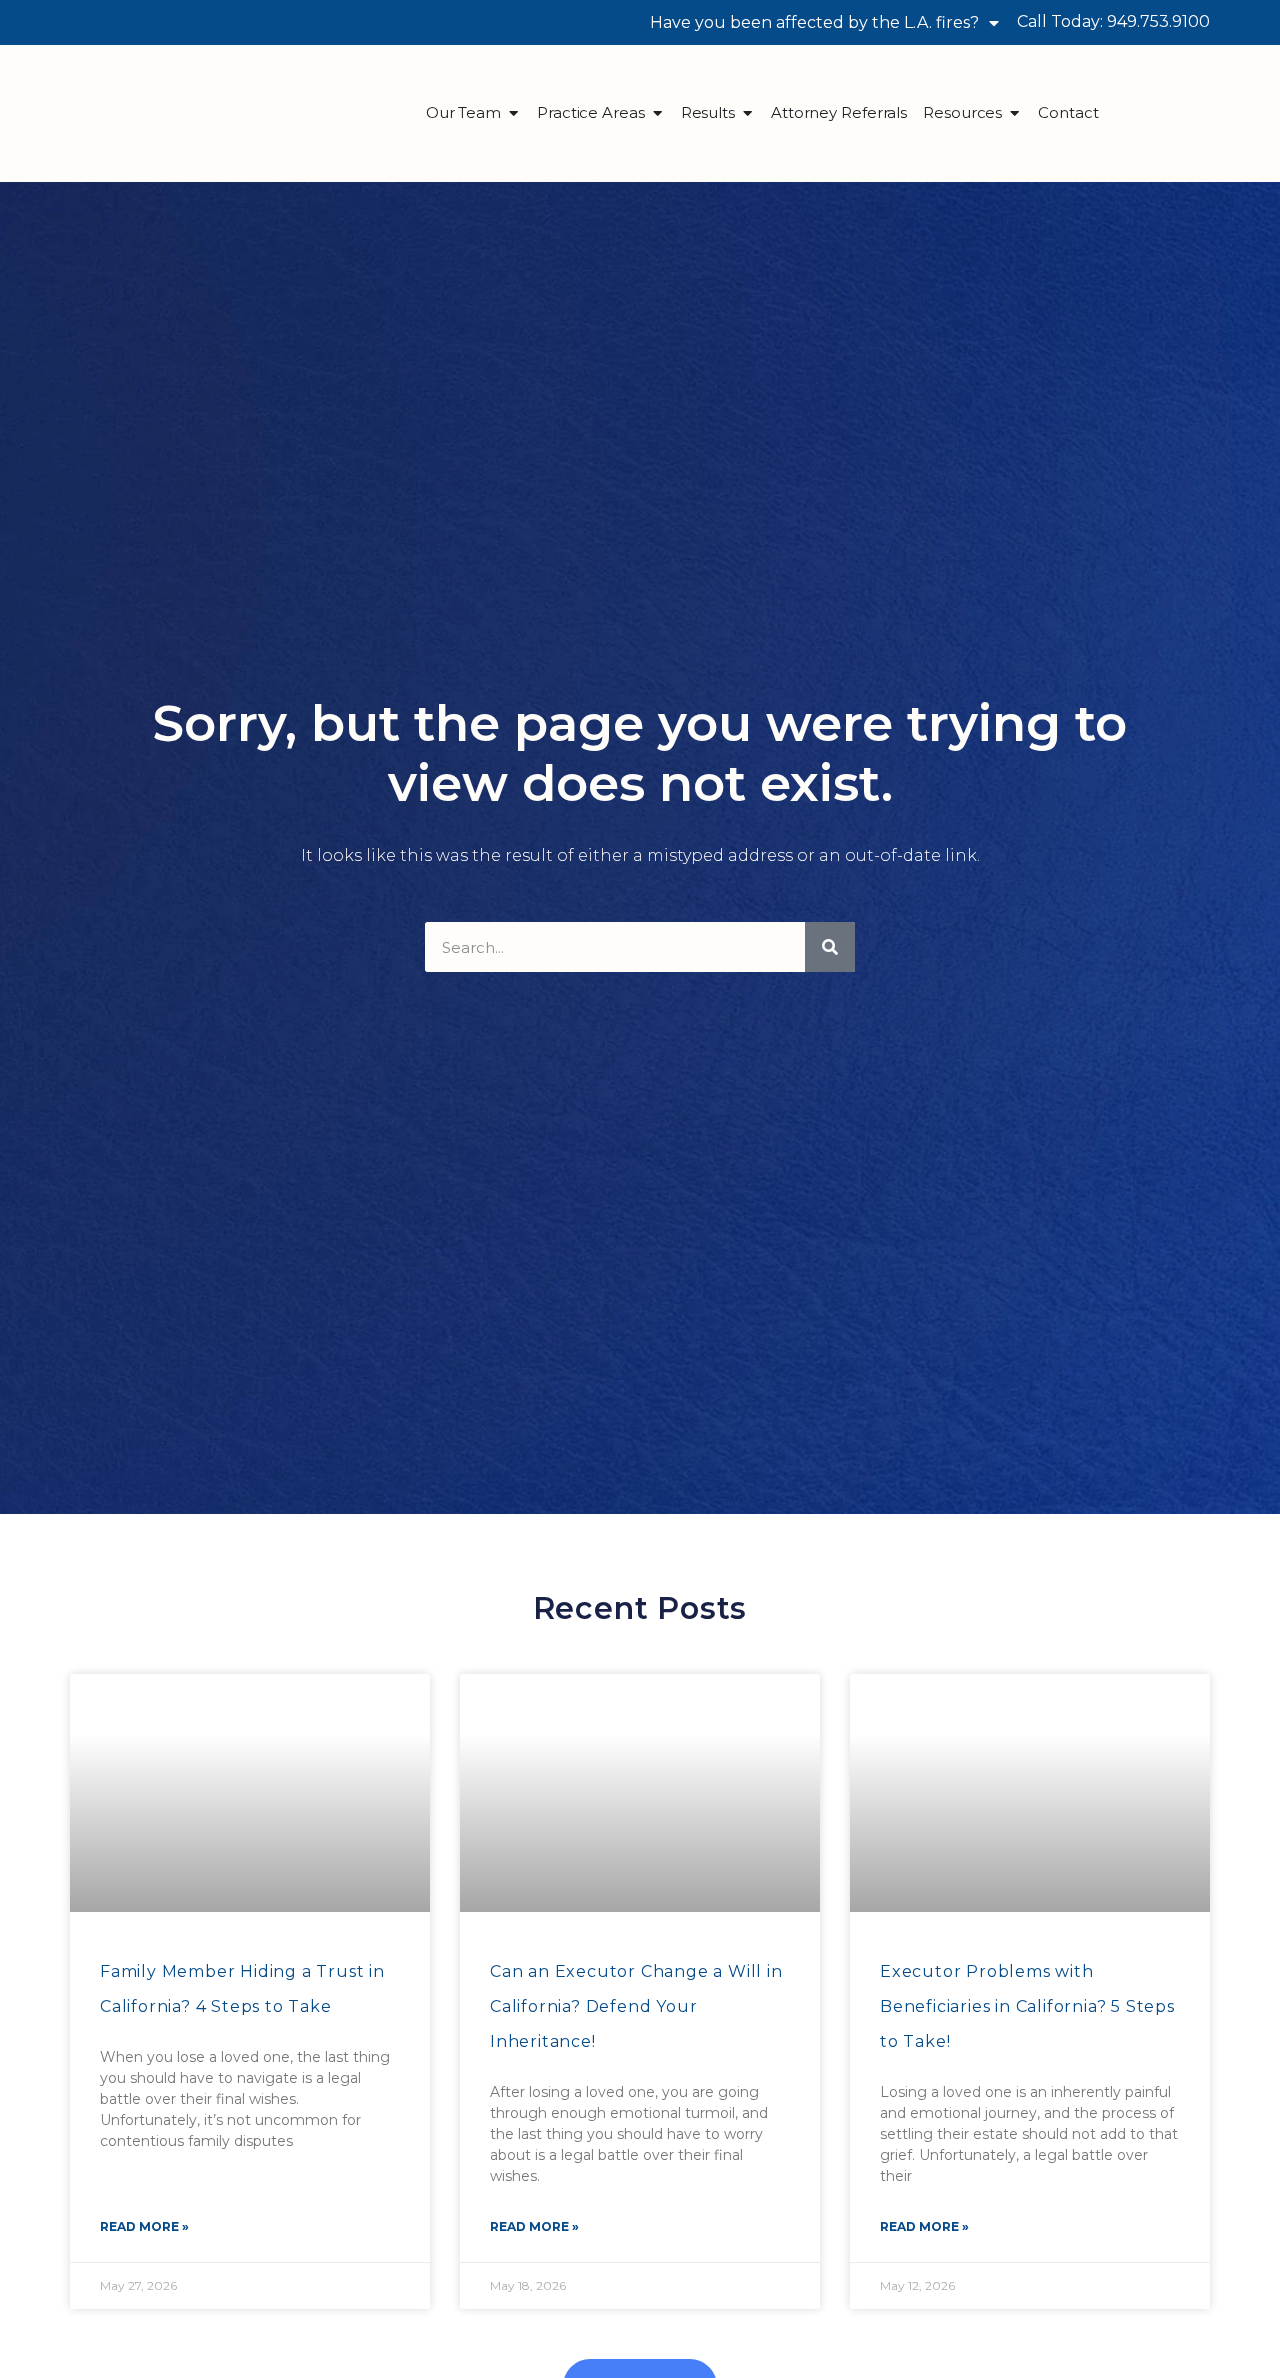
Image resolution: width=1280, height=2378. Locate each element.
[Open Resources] (1014, 113)
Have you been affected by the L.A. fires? (814, 22)
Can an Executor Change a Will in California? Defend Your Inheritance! (636, 2006)
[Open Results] (747, 113)
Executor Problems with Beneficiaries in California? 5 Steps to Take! (1027, 2006)
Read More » (144, 2226)
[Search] (830, 947)
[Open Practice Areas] (657, 113)
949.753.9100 (1158, 21)
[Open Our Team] (513, 113)
